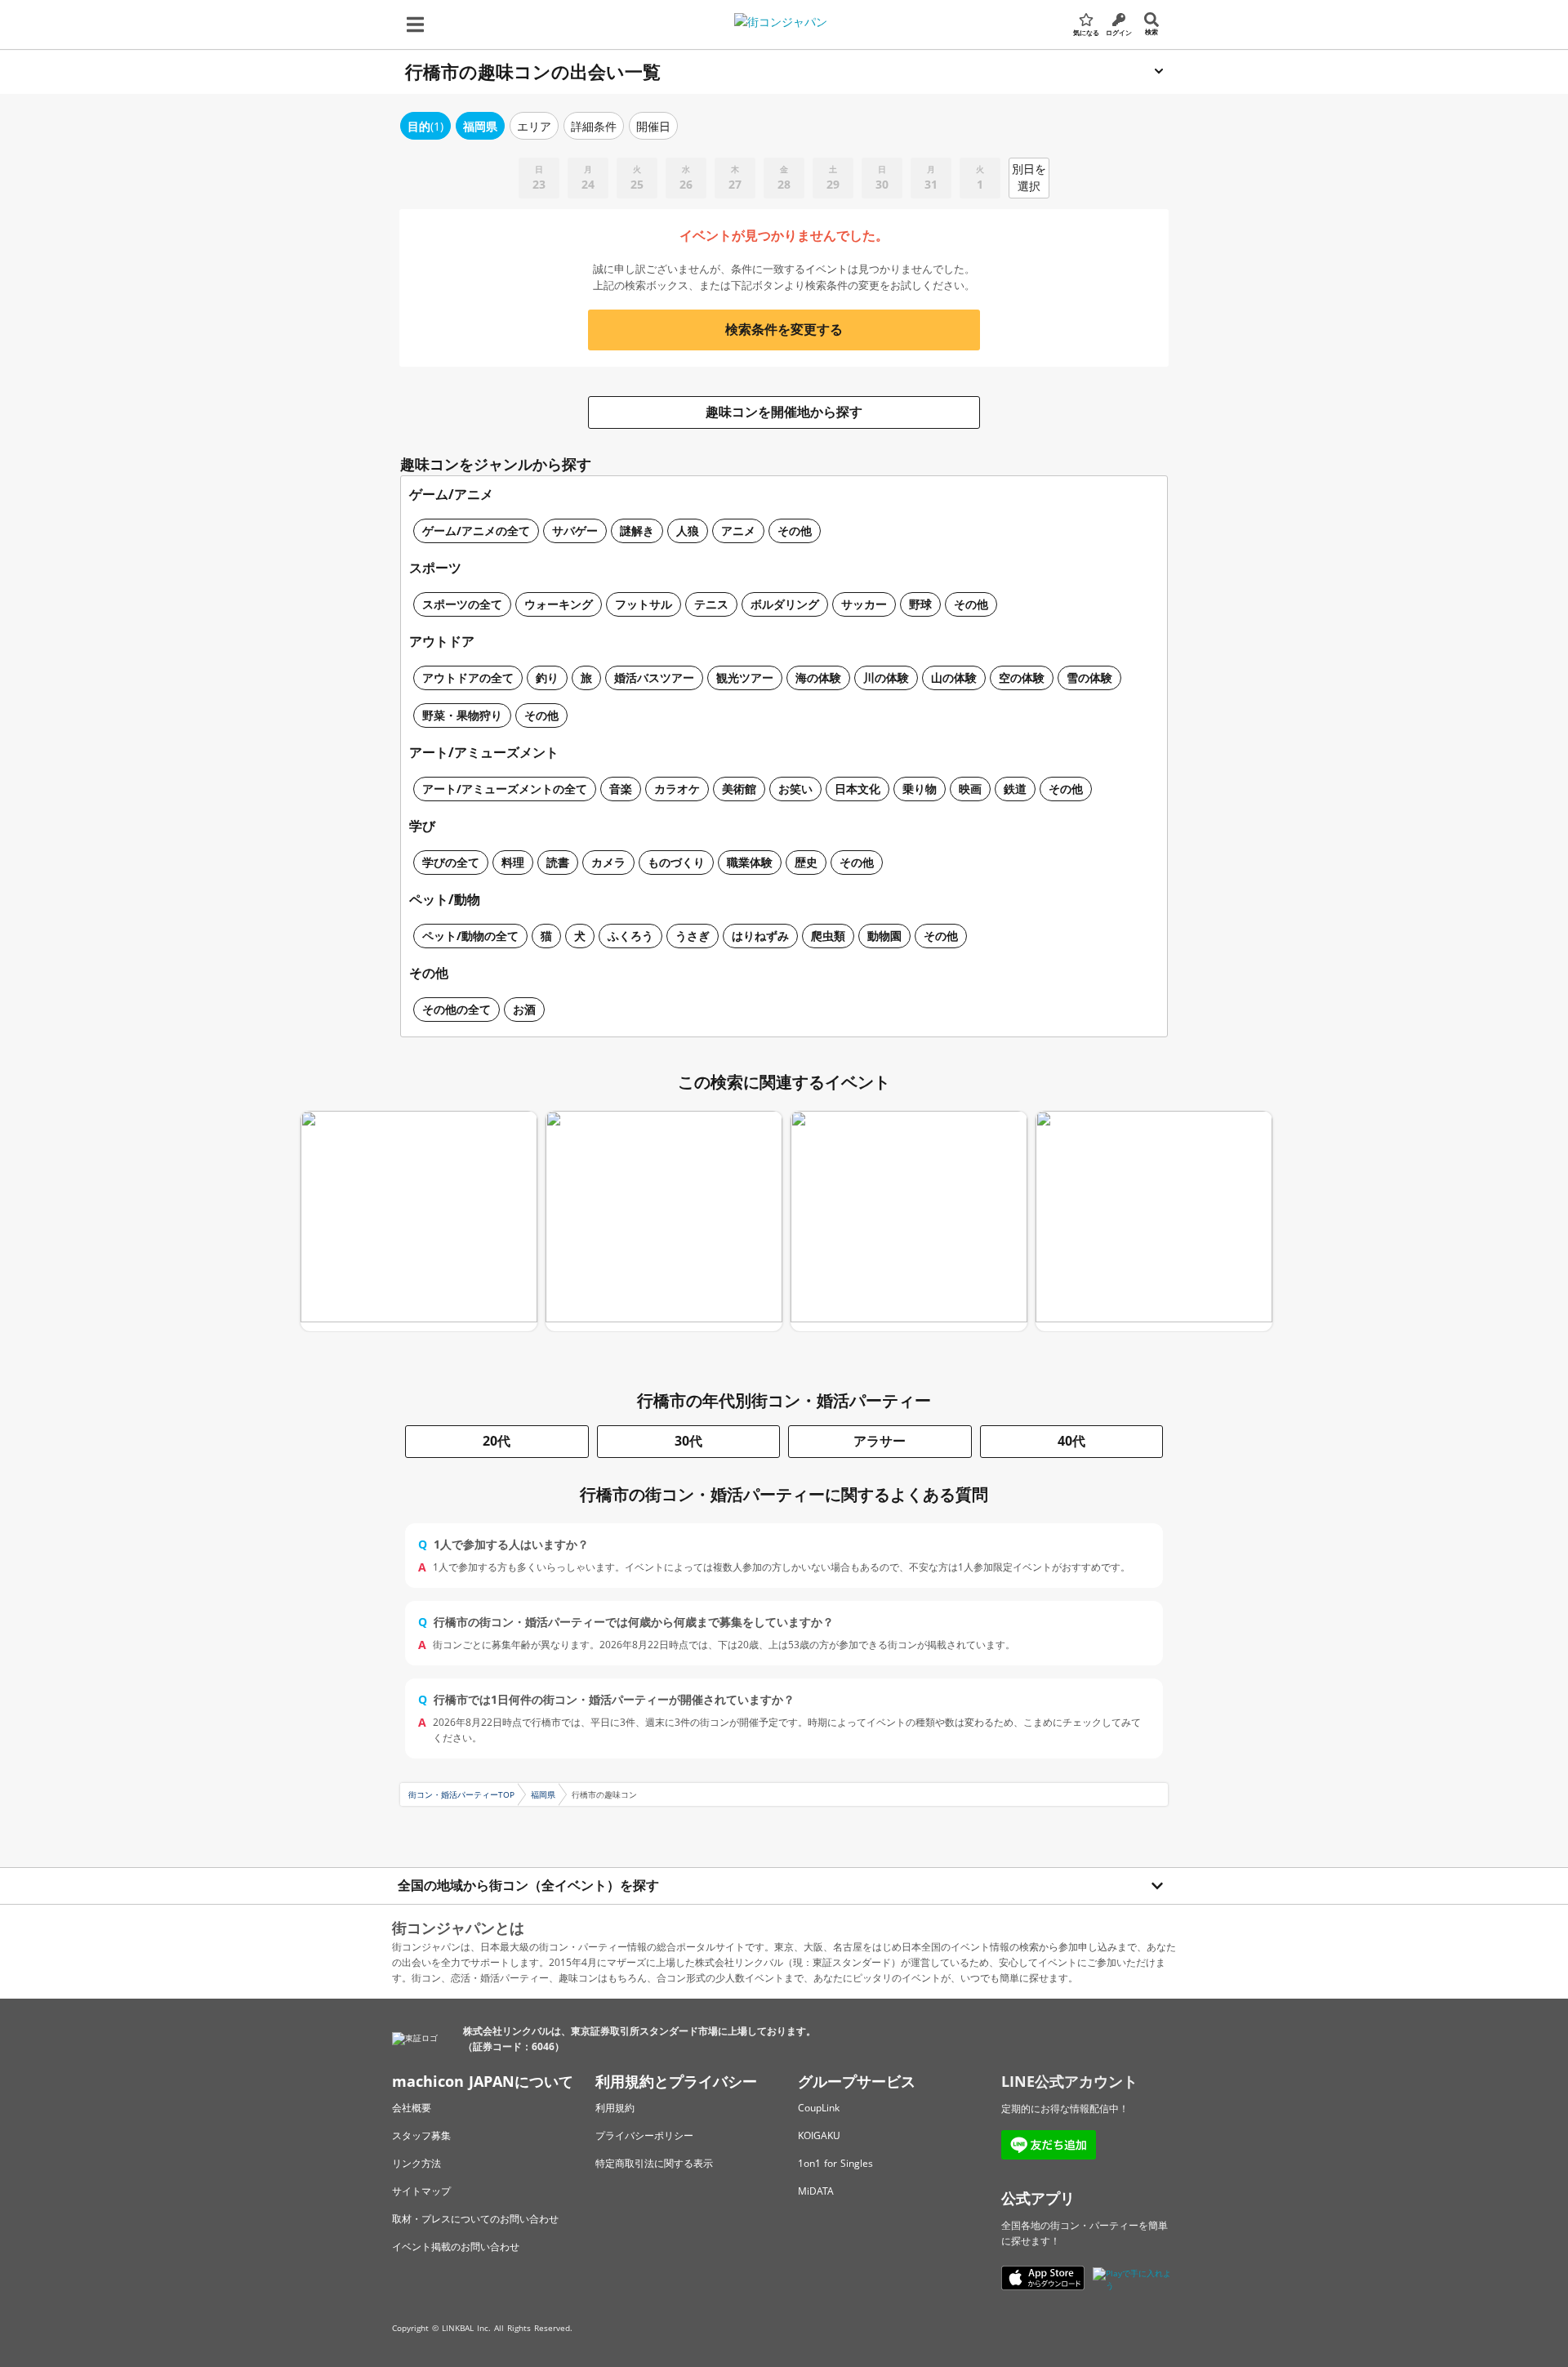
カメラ (608, 862)
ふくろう (630, 936)
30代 (688, 1441)
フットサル (644, 604)
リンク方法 (416, 2163)
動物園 (884, 936)
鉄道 (1015, 789)
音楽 (621, 789)
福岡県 (543, 1794)
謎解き (637, 530)
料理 (513, 862)
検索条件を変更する (784, 329)
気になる (1086, 32)
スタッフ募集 (421, 2135)
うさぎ (693, 936)
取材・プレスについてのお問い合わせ (475, 2219)
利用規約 (615, 2108)
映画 (970, 789)
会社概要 (412, 2108)
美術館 (739, 789)
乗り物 (920, 789)
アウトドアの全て (468, 678)
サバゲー (575, 530)
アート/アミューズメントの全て (505, 789)
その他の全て (457, 1009)
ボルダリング (785, 604)
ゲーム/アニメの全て (476, 530)
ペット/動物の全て (470, 936)
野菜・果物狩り (462, 715)
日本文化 (857, 789)
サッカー (864, 604)
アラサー (880, 1441)
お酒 (524, 1009)
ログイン (1119, 32)
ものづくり (676, 862)
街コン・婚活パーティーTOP (461, 1794)
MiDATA (816, 2191)
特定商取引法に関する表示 (654, 2163)
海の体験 (818, 678)
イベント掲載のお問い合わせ (456, 2247)
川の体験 (886, 678)
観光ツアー (745, 678)
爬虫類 (828, 936)
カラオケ (677, 789)
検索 (1151, 31)
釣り (547, 678)
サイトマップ (421, 2191)
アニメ (738, 530)
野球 (920, 604)
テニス (711, 604)
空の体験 (1022, 678)
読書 (558, 862)
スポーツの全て (462, 604)
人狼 (688, 530)
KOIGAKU (819, 2135)
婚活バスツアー (654, 678)
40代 (1071, 1441)
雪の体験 (1089, 678)
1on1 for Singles (835, 2163)
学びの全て (451, 862)
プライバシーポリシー (644, 2135)
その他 (795, 530)
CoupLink (819, 2108)
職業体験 (750, 862)
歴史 (806, 862)
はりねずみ (760, 936)
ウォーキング (559, 604)
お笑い (795, 789)
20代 (497, 1441)
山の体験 (954, 678)
